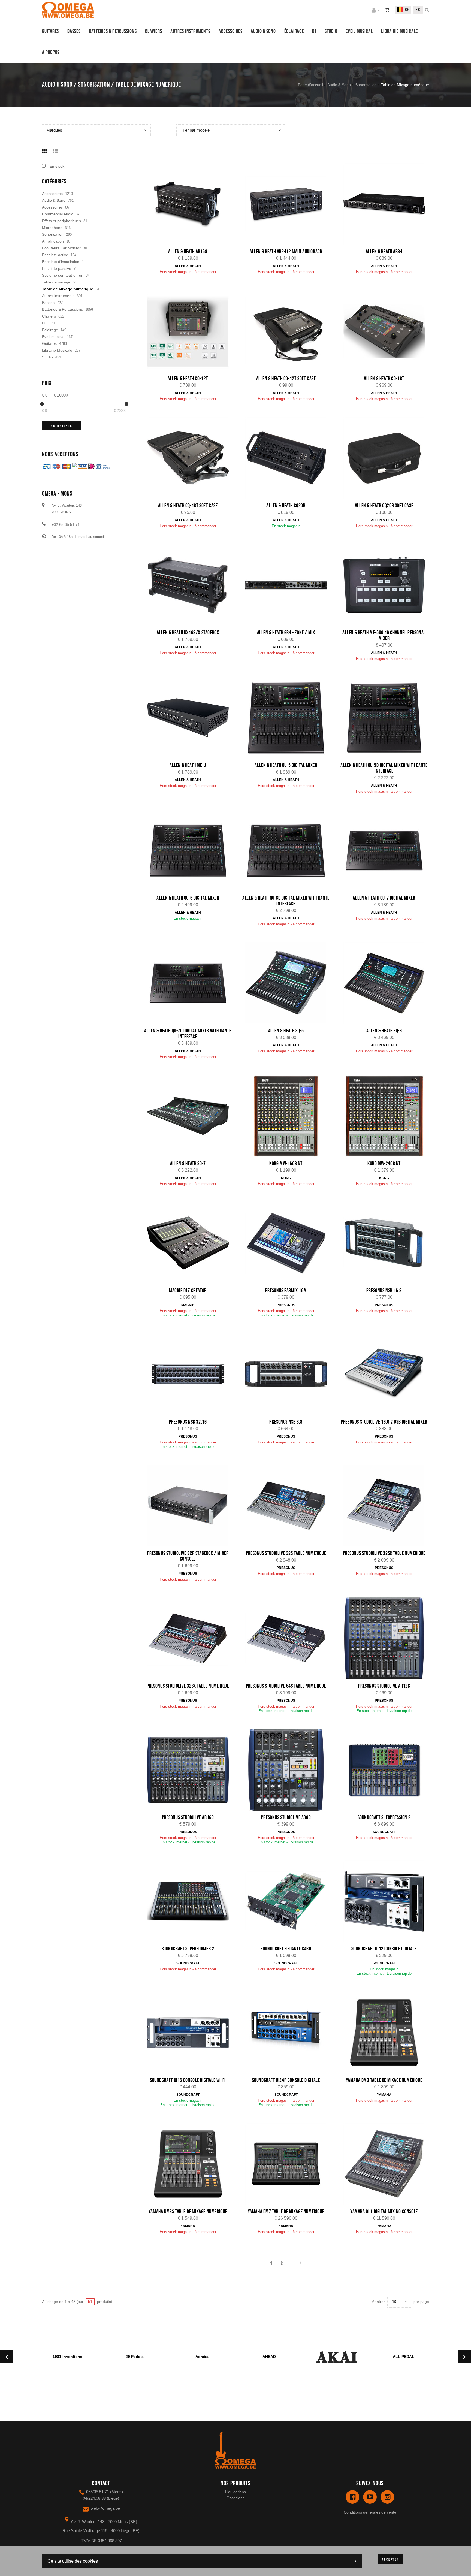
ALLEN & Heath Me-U (188, 765)
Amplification (53, 241)
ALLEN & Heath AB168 (188, 252)
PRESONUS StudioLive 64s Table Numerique (286, 1686)
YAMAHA (384, 2095)
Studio (331, 31)
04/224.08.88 (94, 2498)
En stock (57, 166)
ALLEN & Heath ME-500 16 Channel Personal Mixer (384, 635)
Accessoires (231, 31)
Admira (202, 2357)
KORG (286, 1178)
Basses (74, 31)
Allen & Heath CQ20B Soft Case (384, 506)
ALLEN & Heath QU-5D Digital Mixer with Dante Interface (384, 768)
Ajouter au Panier (191, 205)
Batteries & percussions (113, 31)
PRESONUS (286, 1305)
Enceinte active (55, 255)
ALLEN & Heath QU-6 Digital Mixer (188, 898)
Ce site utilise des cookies (73, 2561)
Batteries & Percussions (62, 309)
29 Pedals (135, 2357)
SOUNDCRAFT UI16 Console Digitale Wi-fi (188, 2080)
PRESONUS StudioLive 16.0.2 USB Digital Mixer (384, 1422)
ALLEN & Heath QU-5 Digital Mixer (286, 765)
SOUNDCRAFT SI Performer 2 (188, 1949)
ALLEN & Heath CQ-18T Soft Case (188, 506)
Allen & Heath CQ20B (286, 506)
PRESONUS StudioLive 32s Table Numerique (286, 1553)
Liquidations (235, 2492)
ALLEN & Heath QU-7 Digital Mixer (384, 898)
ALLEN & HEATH (188, 266)
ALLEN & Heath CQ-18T (384, 379)
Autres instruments (190, 31)
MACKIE (188, 1305)
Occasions (235, 2498)
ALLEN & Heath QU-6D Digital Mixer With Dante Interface (286, 901)
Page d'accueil (310, 85)
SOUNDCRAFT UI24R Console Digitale (286, 2080)
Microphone (52, 228)
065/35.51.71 (98, 2492)
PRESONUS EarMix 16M (286, 1291)
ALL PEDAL (404, 2357)
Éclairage (294, 31)
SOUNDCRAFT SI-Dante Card (286, 1949)
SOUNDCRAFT (384, 1832)
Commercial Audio (58, 214)
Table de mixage (56, 282)
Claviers (153, 31)
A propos (51, 52)
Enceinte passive (57, 268)
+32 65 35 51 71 (66, 524)
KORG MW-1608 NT (286, 1164)
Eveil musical (359, 31)
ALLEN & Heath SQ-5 (286, 1031)
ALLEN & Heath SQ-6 (384, 1031)
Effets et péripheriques (61, 221)
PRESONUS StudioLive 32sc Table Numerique (384, 1553)
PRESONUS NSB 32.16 (188, 1422)
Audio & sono (263, 31)
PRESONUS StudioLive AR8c (286, 1817)
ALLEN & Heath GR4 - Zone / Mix (286, 633)
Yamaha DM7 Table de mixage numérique (286, 2212)
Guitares (50, 31)
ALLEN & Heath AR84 (384, 252)
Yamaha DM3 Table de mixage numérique (384, 2080)
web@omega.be (105, 2508)
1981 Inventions (67, 2357)
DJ (314, 31)
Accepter (390, 2560)
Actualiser (62, 426)
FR (418, 10)
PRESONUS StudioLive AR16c (188, 1817)
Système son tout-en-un (63, 275)
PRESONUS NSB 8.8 (286, 1422)
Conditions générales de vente (370, 2512)
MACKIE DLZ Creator (188, 1291)
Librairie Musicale (399, 31)
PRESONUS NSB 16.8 (384, 1291)
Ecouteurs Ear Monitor (61, 248)
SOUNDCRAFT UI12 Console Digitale (384, 1949)
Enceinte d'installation (61, 262)
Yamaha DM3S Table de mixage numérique (188, 2212)
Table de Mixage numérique (68, 289)
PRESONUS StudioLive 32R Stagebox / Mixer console (188, 1556)
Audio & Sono (339, 85)
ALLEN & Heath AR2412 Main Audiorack (286, 252)
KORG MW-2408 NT (384, 1164)
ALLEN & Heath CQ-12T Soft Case (286, 379)
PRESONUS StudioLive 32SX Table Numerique (188, 1686)
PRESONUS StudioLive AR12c (384, 1686)
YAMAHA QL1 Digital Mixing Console (384, 2212)
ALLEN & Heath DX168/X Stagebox (188, 633)
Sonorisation (366, 85)
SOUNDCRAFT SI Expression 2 (384, 1817)
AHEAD (269, 2357)
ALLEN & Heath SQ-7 (188, 1164)
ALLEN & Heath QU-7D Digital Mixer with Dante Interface (188, 1034)
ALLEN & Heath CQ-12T (188, 379)
